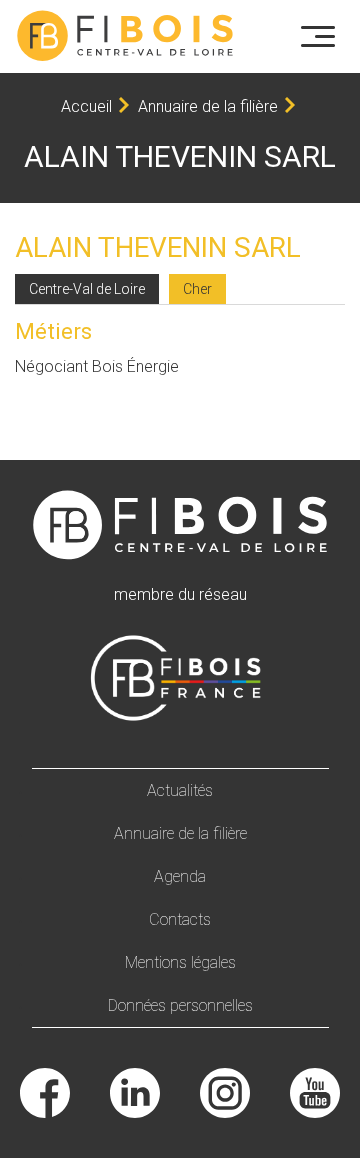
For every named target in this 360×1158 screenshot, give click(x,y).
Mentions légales (180, 962)
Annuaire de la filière (208, 106)
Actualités (180, 790)
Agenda (180, 876)
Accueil (86, 106)
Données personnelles (180, 1005)
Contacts (180, 919)
